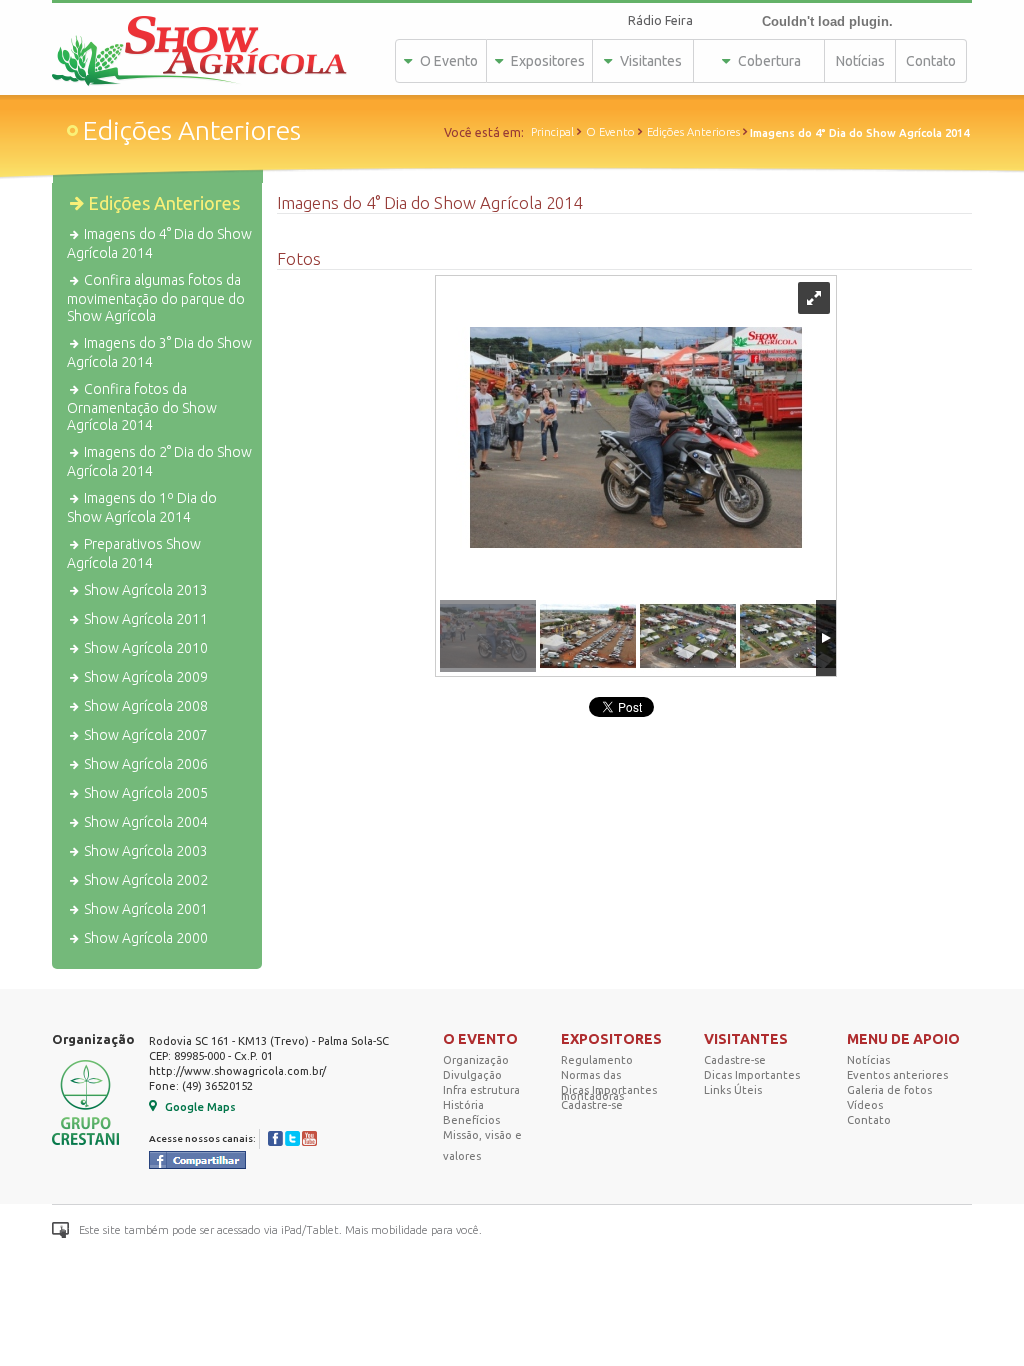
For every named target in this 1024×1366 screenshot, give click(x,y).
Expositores (546, 61)
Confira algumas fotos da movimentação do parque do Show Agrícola (156, 298)
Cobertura (768, 61)
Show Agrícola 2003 (144, 851)
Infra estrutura (481, 1090)
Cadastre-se (592, 1105)
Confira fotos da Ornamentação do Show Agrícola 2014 (142, 407)
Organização (476, 1060)
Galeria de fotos (889, 1090)
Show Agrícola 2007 (144, 735)
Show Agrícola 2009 (144, 677)
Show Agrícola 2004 (144, 822)
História (463, 1105)
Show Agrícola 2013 (144, 590)
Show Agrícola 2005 (144, 793)
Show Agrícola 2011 (144, 619)
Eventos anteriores (897, 1075)
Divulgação (472, 1075)
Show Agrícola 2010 (144, 648)
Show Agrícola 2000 (144, 938)
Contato (931, 61)
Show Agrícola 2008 (144, 706)
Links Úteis (733, 1090)
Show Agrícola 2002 (144, 880)
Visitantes (649, 61)
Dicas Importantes (609, 1090)
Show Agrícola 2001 (144, 909)
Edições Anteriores (693, 132)
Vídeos (865, 1105)
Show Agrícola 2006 (144, 764)
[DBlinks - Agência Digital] (934, 1230)
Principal (552, 132)
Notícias (860, 61)
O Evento (447, 61)
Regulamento (597, 1060)
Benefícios (471, 1120)
